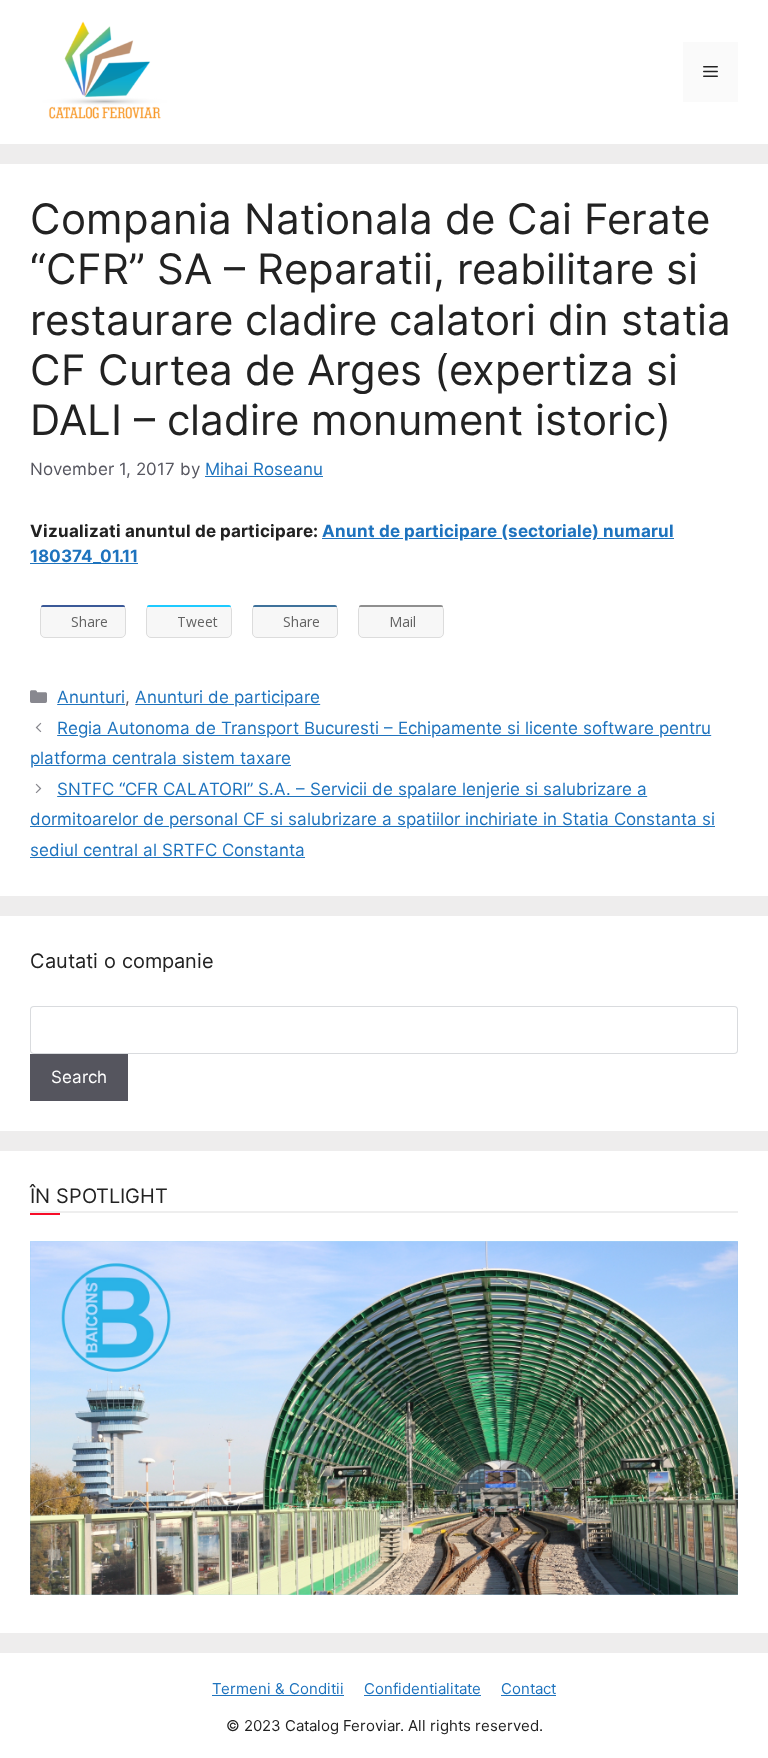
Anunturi (91, 697)
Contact (528, 1688)
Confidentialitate (422, 1688)
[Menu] (710, 72)
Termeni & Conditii (278, 1688)
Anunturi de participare (227, 697)
